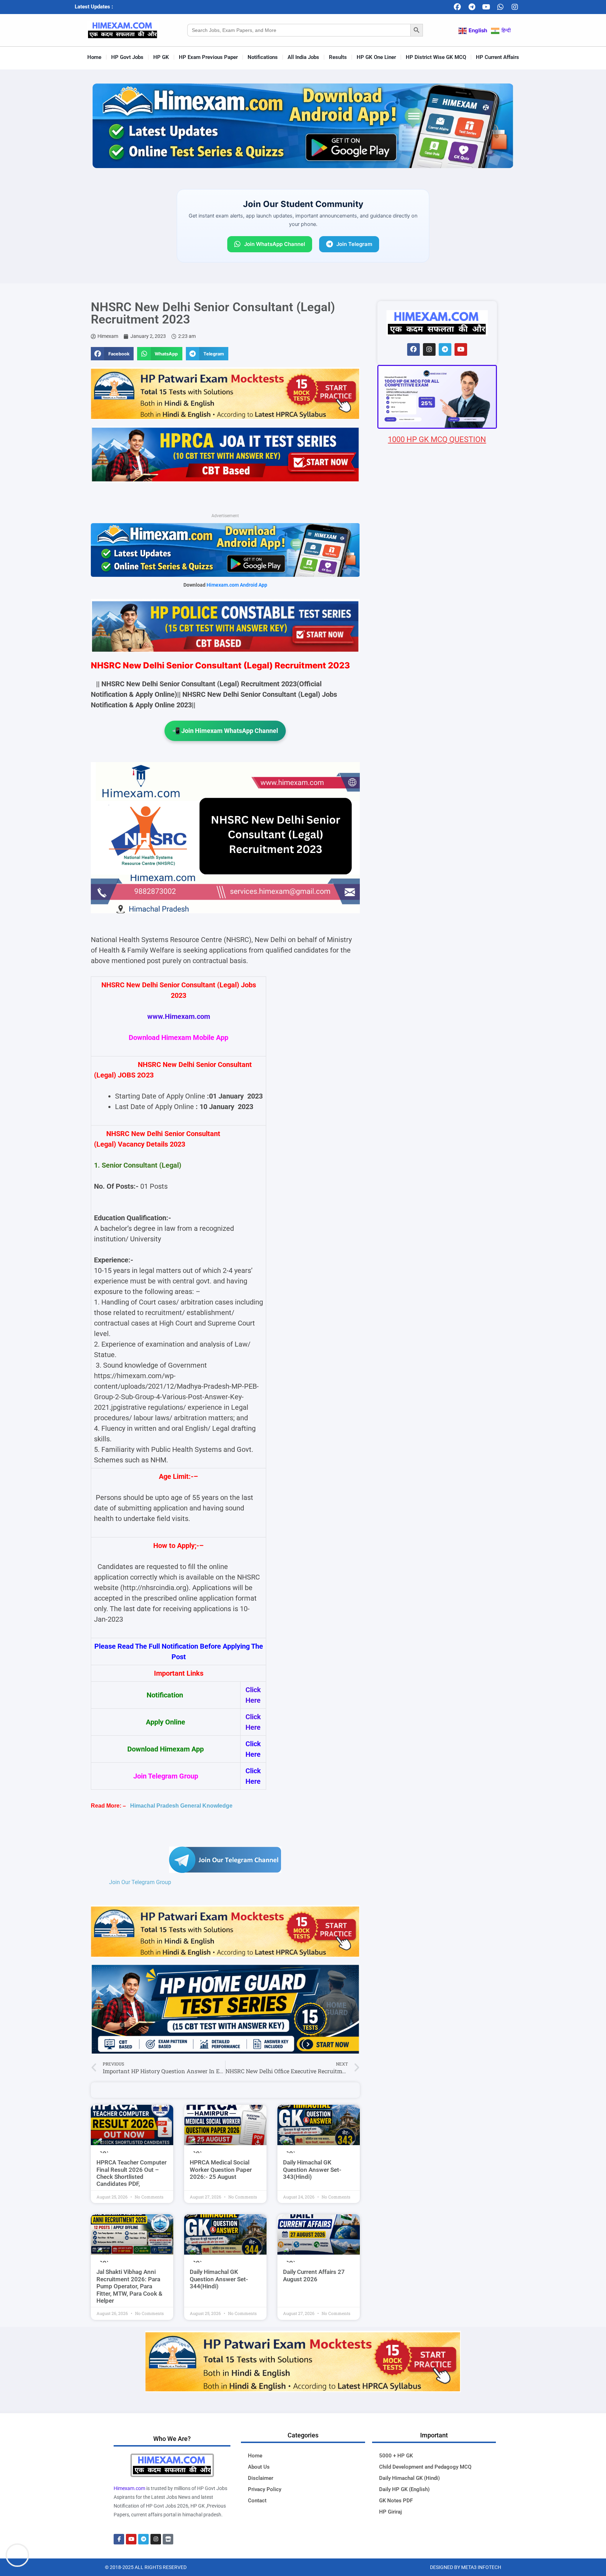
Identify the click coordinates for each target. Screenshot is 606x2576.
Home (94, 57)
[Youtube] (486, 7)
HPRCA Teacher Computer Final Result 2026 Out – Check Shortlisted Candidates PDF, (132, 2173)
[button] (112, 354)
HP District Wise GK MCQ (436, 57)
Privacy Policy (265, 2489)
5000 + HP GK (396, 2456)
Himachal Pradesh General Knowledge (181, 1806)
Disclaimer (261, 2478)
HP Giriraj (390, 2512)
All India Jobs (303, 57)
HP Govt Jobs (127, 57)
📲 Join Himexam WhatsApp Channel (225, 731)
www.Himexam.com (179, 1016)
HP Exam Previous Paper (208, 57)
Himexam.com (129, 2488)
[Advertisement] (437, 859)
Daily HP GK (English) (404, 2489)
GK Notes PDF (396, 2501)
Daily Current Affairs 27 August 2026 (314, 2275)
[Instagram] (515, 7)
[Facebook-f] (119, 2539)
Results (338, 57)
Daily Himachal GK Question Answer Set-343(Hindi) (312, 2170)
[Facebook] (457, 7)
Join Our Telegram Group (140, 1882)
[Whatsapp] (500, 7)
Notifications (263, 57)
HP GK (161, 57)
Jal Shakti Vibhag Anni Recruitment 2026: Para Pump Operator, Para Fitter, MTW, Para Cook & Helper (129, 2286)
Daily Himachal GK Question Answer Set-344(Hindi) (219, 2279)
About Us (259, 2467)
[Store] (168, 2539)
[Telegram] (472, 7)
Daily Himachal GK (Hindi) (409, 2478)
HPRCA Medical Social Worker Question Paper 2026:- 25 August (221, 2170)
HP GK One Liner (376, 57)
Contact (257, 2501)
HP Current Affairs (497, 57)
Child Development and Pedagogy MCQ (425, 2467)
